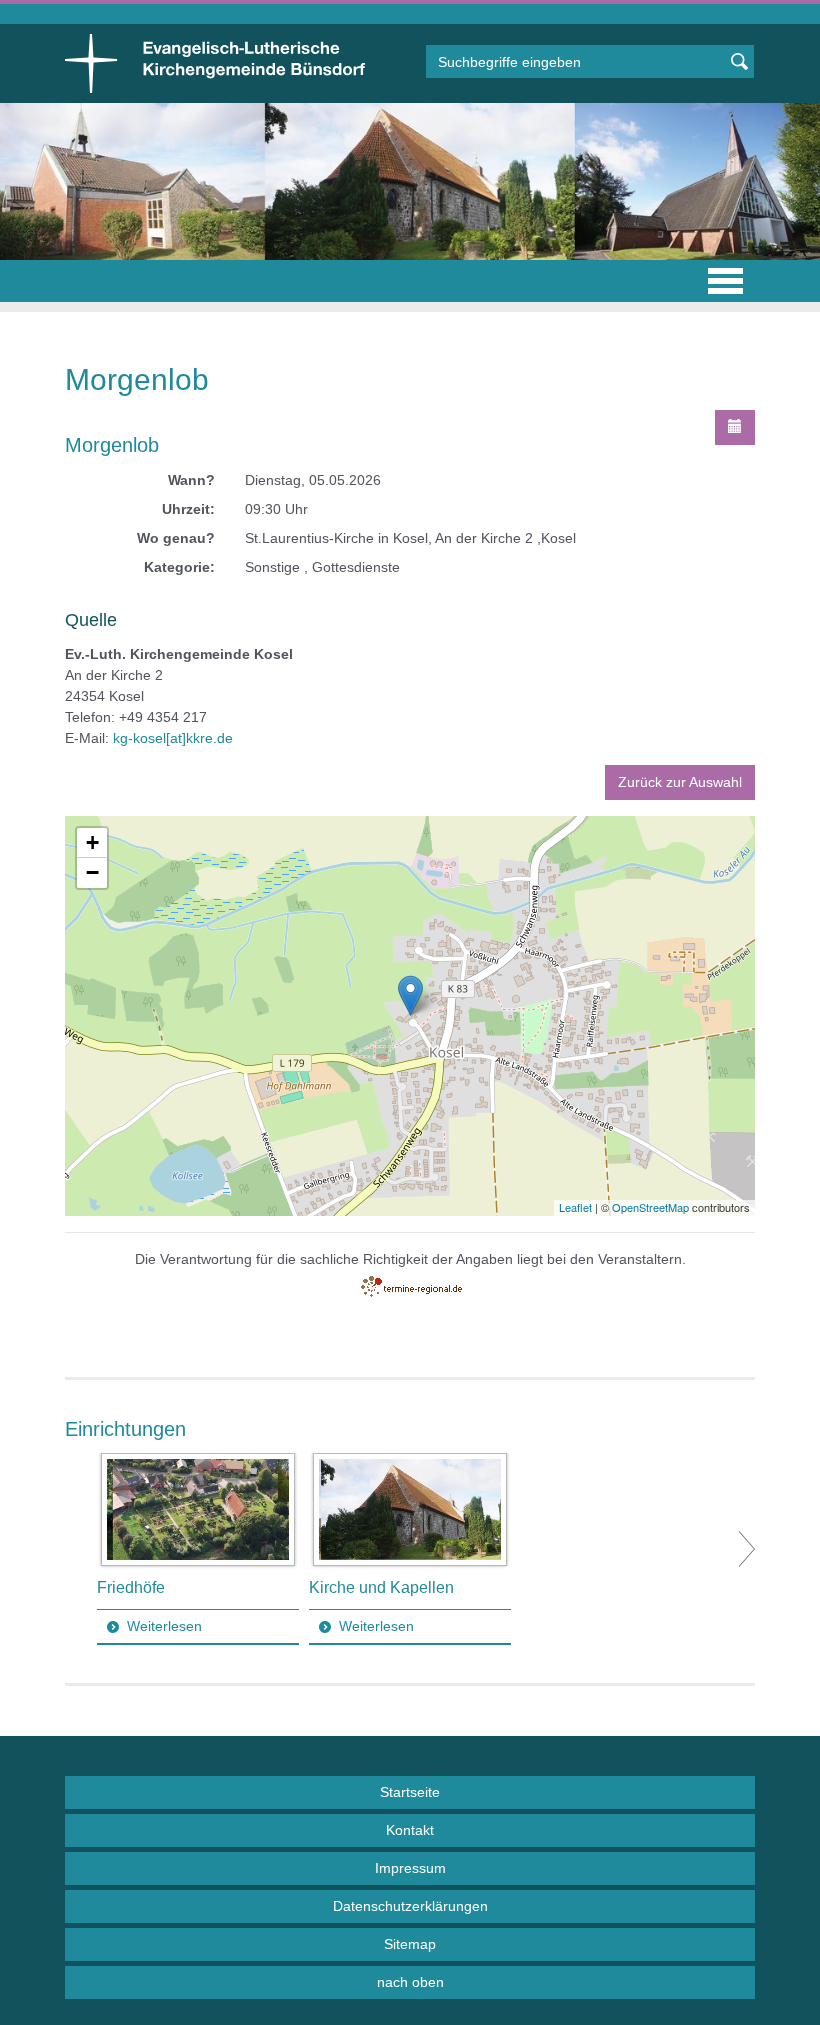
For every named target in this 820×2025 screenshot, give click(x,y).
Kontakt (410, 1830)
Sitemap (410, 1944)
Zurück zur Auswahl (680, 782)
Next (747, 1549)
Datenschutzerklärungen (410, 1906)
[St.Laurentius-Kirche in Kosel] (410, 995)
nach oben (410, 1982)
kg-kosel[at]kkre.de (173, 738)
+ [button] (92, 842)
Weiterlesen (164, 1626)
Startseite (410, 1792)
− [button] (92, 872)
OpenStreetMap (650, 1207)
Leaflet (575, 1207)
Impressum (410, 1868)
